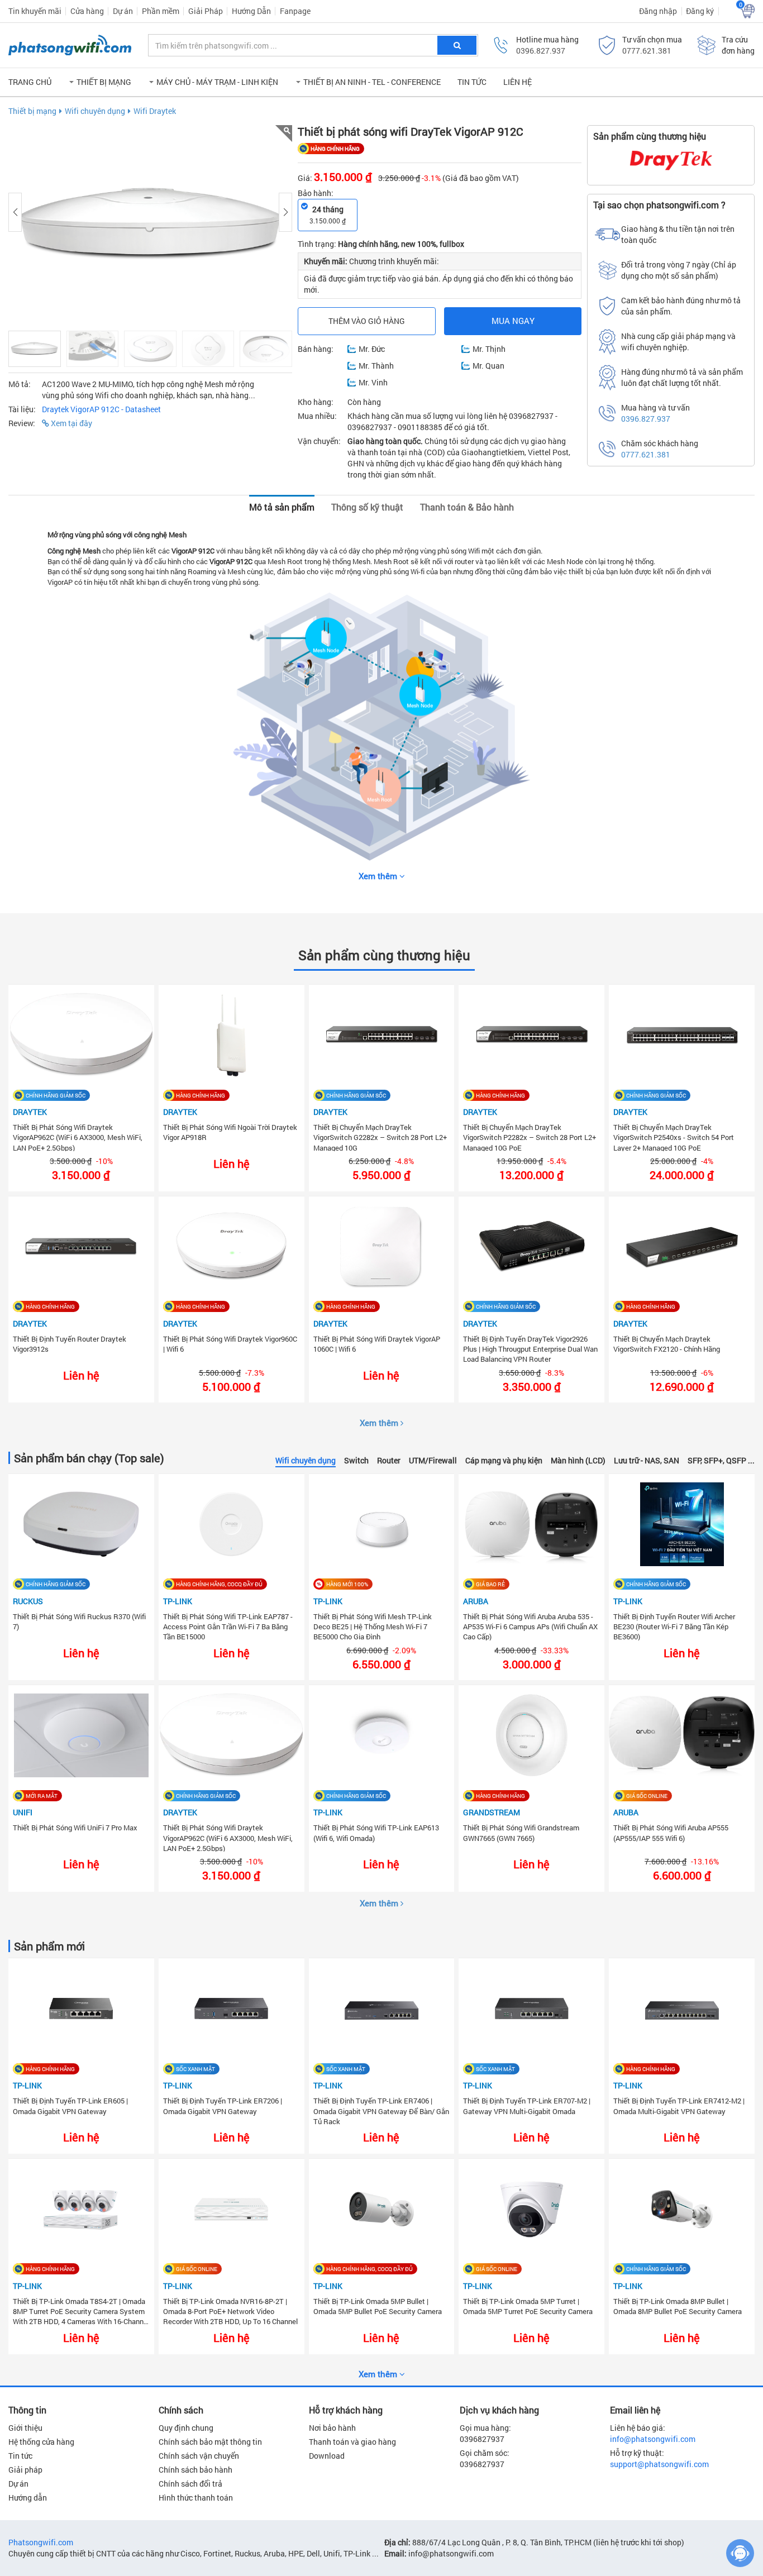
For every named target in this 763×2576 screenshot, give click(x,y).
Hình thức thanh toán (196, 2498)
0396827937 (482, 2439)
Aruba (476, 1601)
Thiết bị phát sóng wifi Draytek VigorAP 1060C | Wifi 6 (377, 1344)
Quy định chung (186, 2428)
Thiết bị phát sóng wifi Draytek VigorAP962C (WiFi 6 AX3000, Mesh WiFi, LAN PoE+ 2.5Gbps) (78, 1137)
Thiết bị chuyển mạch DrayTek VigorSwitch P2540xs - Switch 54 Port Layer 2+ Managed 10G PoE (674, 1137)
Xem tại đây (71, 423)
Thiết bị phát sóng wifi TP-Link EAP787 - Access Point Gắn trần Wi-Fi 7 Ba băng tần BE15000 (228, 1626)
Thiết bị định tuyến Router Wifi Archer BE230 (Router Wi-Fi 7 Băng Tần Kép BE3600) (674, 1626)
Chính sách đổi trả (190, 2484)
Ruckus (28, 1601)
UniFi (23, 1812)
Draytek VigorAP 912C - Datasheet (101, 409)
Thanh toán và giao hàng (352, 2442)
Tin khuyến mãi (35, 11)
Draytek (30, 1112)
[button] (100, 82)
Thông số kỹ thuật (367, 507)
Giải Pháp (206, 11)
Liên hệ (518, 82)
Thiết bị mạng (32, 111)
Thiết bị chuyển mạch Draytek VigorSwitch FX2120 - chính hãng (667, 1344)
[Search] (457, 45)
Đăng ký (700, 11)
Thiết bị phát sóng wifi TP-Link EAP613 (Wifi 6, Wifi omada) (376, 1833)
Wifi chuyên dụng (95, 111)
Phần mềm (161, 11)
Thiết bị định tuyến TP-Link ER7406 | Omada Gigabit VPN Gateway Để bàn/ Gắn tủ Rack (381, 2110)
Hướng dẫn (28, 2498)
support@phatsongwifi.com (659, 2464)
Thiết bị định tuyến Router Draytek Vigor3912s (70, 1344)
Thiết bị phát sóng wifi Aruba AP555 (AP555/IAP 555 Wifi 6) (671, 1833)
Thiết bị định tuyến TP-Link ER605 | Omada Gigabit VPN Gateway (70, 2106)
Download (327, 2456)
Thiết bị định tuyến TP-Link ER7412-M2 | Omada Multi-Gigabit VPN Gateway (679, 2106)
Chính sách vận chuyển (199, 2456)
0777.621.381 (647, 51)
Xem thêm (380, 1423)
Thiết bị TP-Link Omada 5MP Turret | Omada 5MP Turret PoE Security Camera (528, 2306)
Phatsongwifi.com (41, 2542)
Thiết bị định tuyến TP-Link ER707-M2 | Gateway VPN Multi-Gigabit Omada (527, 2106)
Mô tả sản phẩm (282, 507)
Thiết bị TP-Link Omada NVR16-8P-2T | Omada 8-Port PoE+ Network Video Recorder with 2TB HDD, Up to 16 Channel (230, 2311)
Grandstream (492, 1812)
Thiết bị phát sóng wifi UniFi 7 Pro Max (75, 1828)
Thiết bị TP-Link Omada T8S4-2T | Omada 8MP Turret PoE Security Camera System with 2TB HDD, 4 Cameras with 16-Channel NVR (81, 2311)
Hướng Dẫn (251, 11)
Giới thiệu (25, 2428)
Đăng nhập (658, 11)
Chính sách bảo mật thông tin (210, 2442)
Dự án (123, 11)
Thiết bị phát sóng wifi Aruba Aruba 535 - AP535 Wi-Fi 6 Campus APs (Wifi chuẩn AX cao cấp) (530, 1626)
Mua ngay (513, 321)
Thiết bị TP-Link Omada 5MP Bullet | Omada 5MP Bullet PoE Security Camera (378, 2306)
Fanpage (295, 11)
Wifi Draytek (155, 111)
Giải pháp (25, 2470)
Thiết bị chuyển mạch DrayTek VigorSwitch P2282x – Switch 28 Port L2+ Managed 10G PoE (530, 1137)
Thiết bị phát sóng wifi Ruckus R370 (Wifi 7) (79, 1621)
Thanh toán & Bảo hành (467, 507)
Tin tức (472, 82)
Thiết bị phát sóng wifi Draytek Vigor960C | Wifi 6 (230, 1344)
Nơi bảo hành (332, 2428)
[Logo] (70, 45)
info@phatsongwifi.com (653, 2439)
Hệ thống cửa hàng (41, 2442)
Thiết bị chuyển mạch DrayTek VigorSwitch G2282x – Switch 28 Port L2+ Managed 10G (380, 1137)
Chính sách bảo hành (195, 2470)
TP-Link (178, 1601)
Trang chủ (30, 82)
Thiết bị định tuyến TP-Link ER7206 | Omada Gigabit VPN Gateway (223, 2106)
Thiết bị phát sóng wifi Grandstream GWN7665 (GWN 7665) (521, 1833)
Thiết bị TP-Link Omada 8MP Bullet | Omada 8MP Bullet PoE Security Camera (678, 2306)
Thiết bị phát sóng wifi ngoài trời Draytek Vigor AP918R (230, 1132)
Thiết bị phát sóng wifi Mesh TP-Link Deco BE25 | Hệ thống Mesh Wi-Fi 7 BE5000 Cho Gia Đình (373, 1626)
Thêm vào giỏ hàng (367, 321)
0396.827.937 (541, 51)
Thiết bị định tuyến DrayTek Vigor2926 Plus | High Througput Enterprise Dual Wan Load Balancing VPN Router (530, 1348)
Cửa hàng (87, 11)
